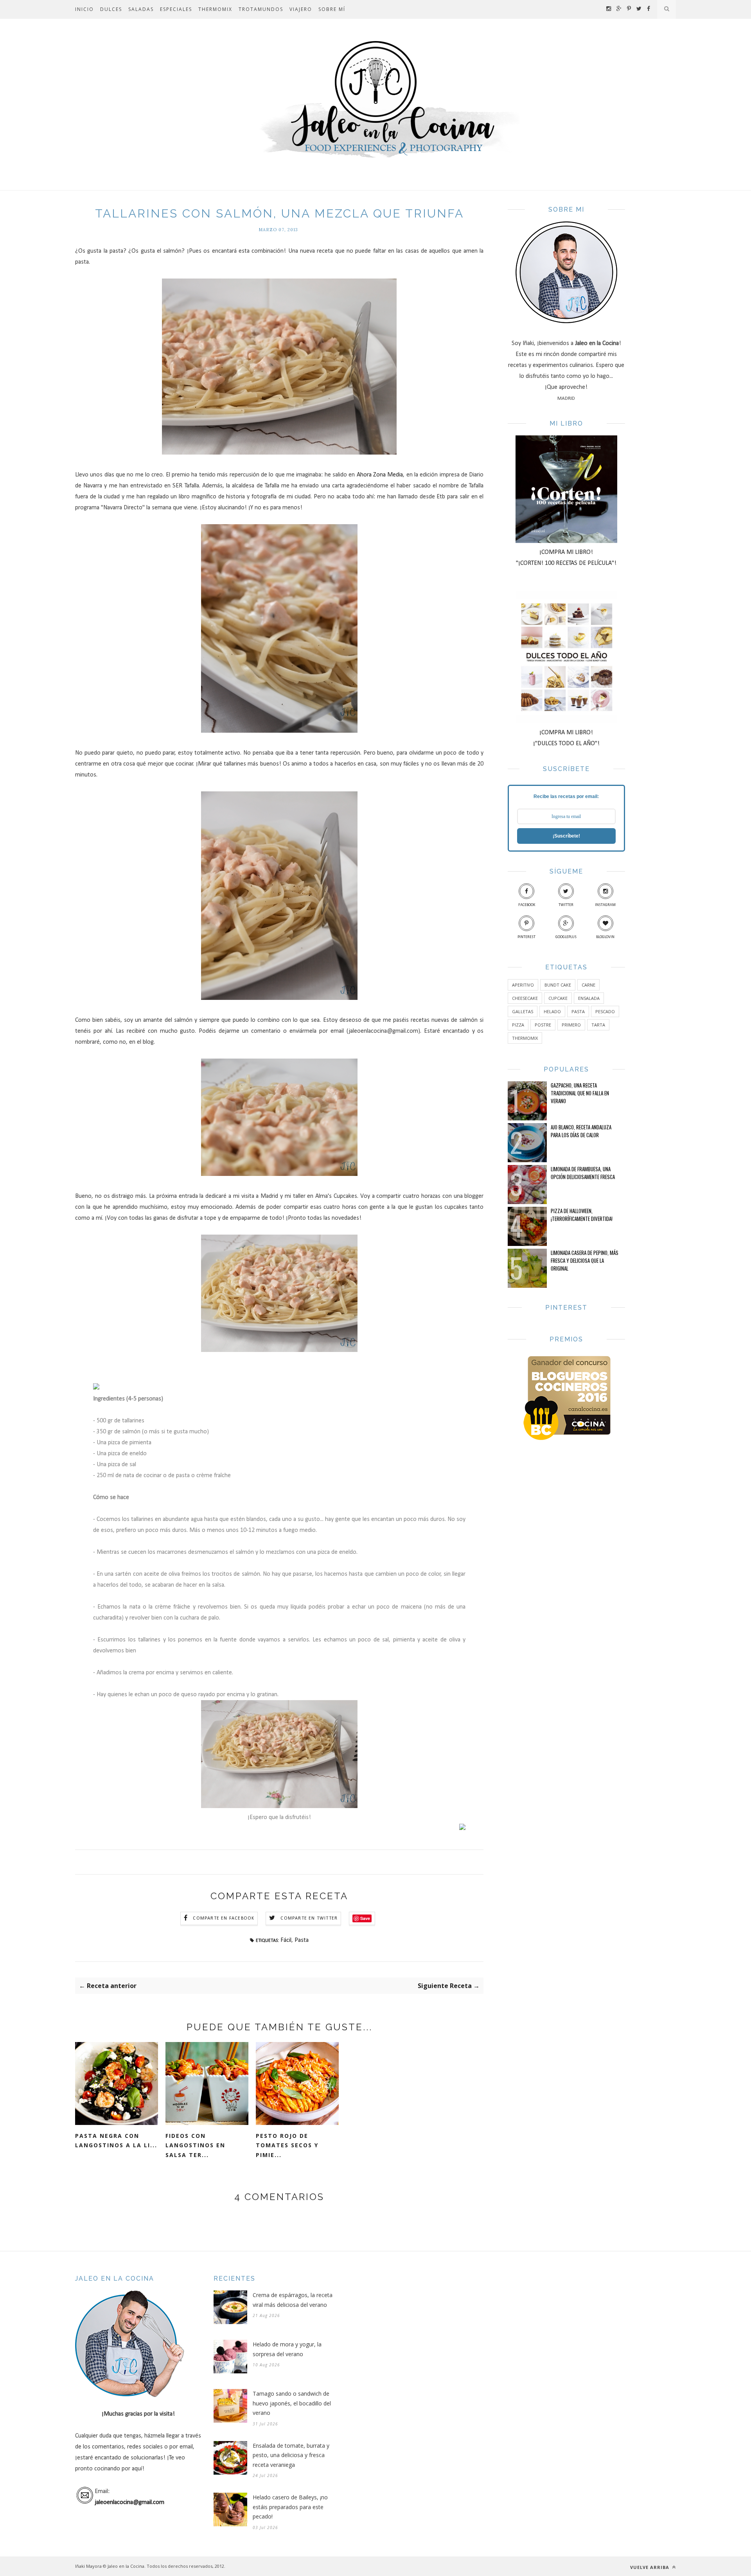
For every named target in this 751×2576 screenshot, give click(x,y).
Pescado (605, 1011)
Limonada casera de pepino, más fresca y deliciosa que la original (585, 1260)
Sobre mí (332, 9)
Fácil (286, 1940)
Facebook (527, 905)
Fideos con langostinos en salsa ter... (195, 2145)
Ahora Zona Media (380, 475)
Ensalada (589, 998)
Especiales (176, 9)
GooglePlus (566, 937)
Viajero (301, 9)
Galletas (523, 1011)
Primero (571, 1025)
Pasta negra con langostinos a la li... (116, 2141)
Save (365, 1918)
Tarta (598, 1025)
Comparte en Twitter (309, 1918)
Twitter (566, 905)
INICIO (84, 9)
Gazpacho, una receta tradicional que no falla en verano (580, 1093)
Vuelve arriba (650, 2567)
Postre (543, 1025)
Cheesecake (525, 998)
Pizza (518, 1025)
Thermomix (215, 9)
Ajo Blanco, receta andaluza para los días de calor (581, 1131)
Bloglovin (605, 937)
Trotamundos (261, 9)
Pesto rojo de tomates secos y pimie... (287, 2145)
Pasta (302, 1940)
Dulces (111, 9)
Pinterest (526, 937)
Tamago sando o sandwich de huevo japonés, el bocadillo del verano (292, 2403)
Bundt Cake (558, 985)
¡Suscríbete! (566, 836)
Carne (588, 985)
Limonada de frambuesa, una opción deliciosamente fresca (583, 1173)
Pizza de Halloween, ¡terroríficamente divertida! (582, 1215)
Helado (552, 1011)
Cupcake (558, 998)
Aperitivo (523, 985)
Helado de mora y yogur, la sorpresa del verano (287, 2349)
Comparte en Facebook (224, 1918)
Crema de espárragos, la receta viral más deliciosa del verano (293, 2300)
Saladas (141, 9)
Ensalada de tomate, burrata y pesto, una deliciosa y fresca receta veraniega (291, 2455)
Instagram (605, 905)
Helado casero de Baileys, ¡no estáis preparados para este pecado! (290, 2507)
